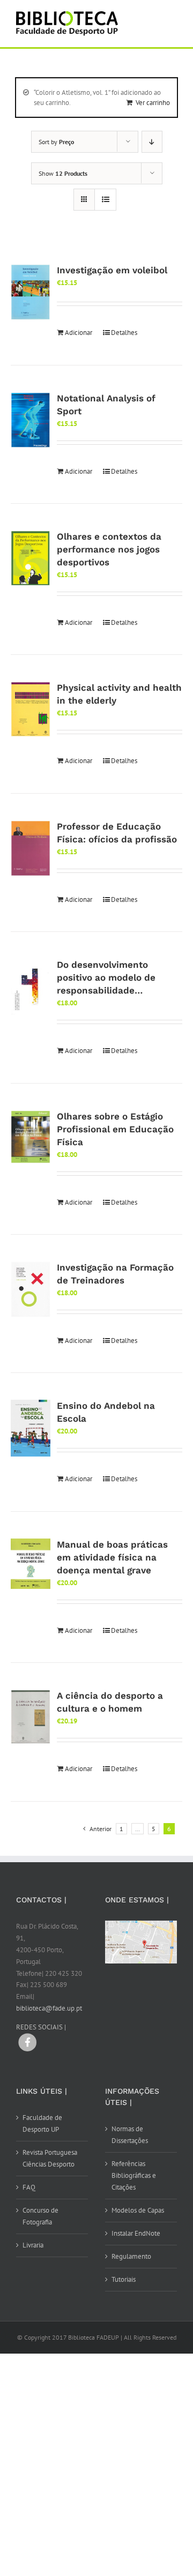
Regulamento (131, 2256)
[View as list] (105, 200)
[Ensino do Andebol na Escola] (31, 1428)
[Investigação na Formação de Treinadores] (31, 1289)
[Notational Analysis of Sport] (31, 420)
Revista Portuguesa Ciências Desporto (50, 2158)
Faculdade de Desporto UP (42, 2123)
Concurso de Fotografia (40, 2216)
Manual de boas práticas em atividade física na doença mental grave (112, 1557)
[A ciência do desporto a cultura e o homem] (31, 1717)
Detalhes (124, 333)
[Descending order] (152, 142)
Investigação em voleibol (112, 270)
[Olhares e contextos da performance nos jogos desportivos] (31, 558)
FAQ (29, 2187)
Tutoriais (124, 2279)
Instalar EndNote (136, 2233)
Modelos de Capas (138, 2210)
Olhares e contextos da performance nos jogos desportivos (109, 549)
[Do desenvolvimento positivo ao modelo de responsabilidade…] (31, 987)
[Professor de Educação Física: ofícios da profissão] (31, 848)
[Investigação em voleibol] (31, 292)
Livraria (33, 2245)
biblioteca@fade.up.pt (49, 2008)
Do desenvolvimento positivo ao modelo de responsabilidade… (106, 977)
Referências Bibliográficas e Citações (134, 2175)
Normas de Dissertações (130, 2135)
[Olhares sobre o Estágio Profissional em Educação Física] (31, 1137)
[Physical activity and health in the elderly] (31, 709)
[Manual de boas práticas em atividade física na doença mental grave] (31, 1564)
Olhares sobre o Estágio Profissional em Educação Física (115, 1129)
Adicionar (79, 333)
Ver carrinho (153, 103)
